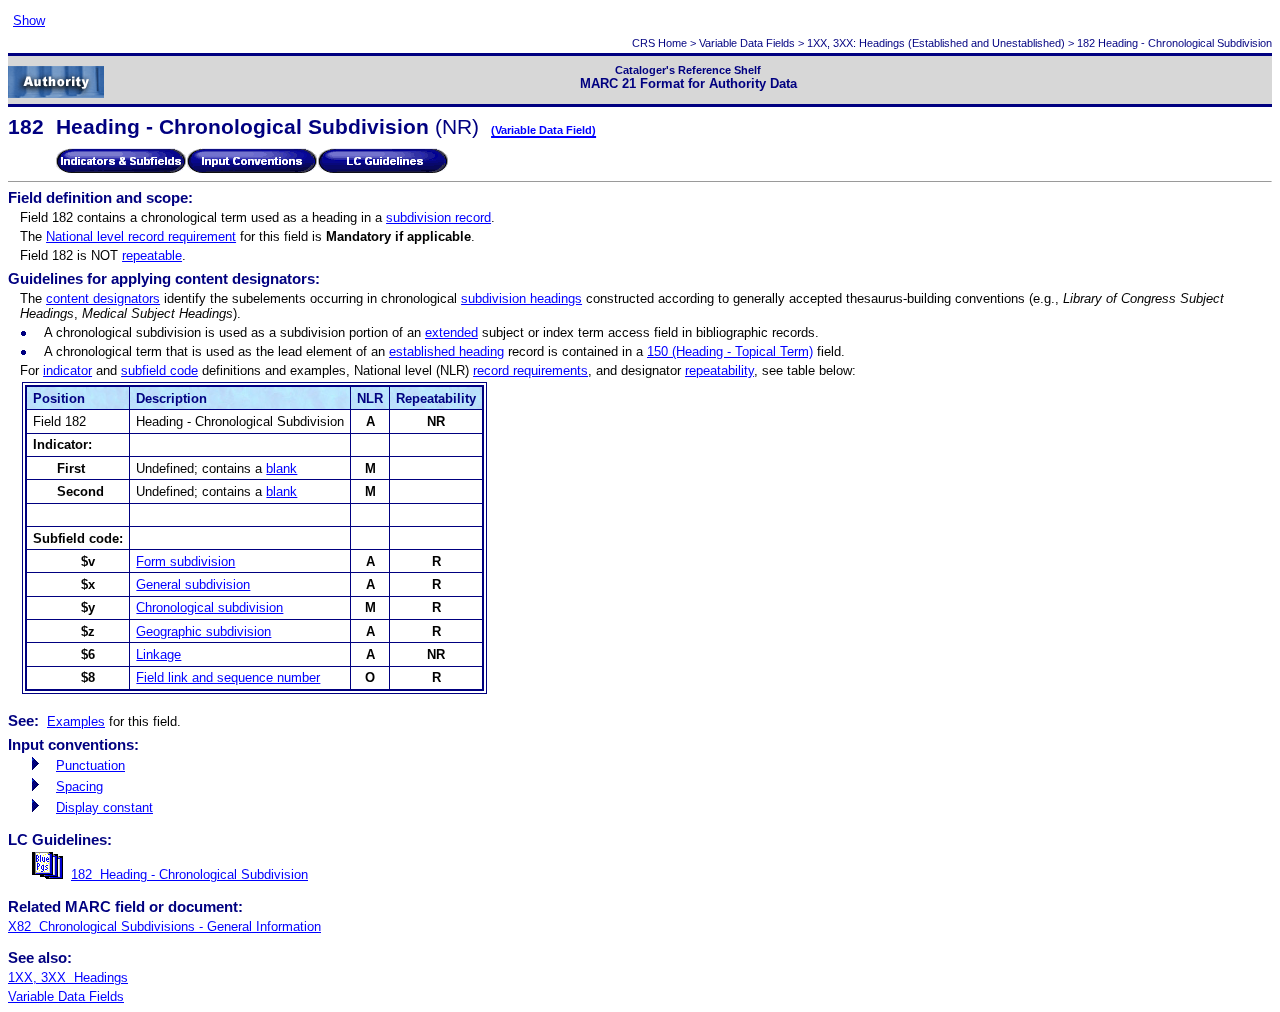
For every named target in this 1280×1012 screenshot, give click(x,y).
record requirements (530, 370)
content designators (103, 298)
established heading (446, 351)
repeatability (719, 370)
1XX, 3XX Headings (68, 977)
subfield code (159, 370)
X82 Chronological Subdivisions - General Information (164, 926)
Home (672, 43)
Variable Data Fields (747, 43)
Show (29, 20)
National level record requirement (141, 236)
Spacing (79, 786)
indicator (67, 370)
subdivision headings (521, 298)
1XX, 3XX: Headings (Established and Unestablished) (936, 43)
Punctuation (90, 765)
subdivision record (438, 217)
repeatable (152, 255)
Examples (76, 721)
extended (451, 332)
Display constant (104, 807)
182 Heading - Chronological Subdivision (189, 874)
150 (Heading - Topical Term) (730, 351)
